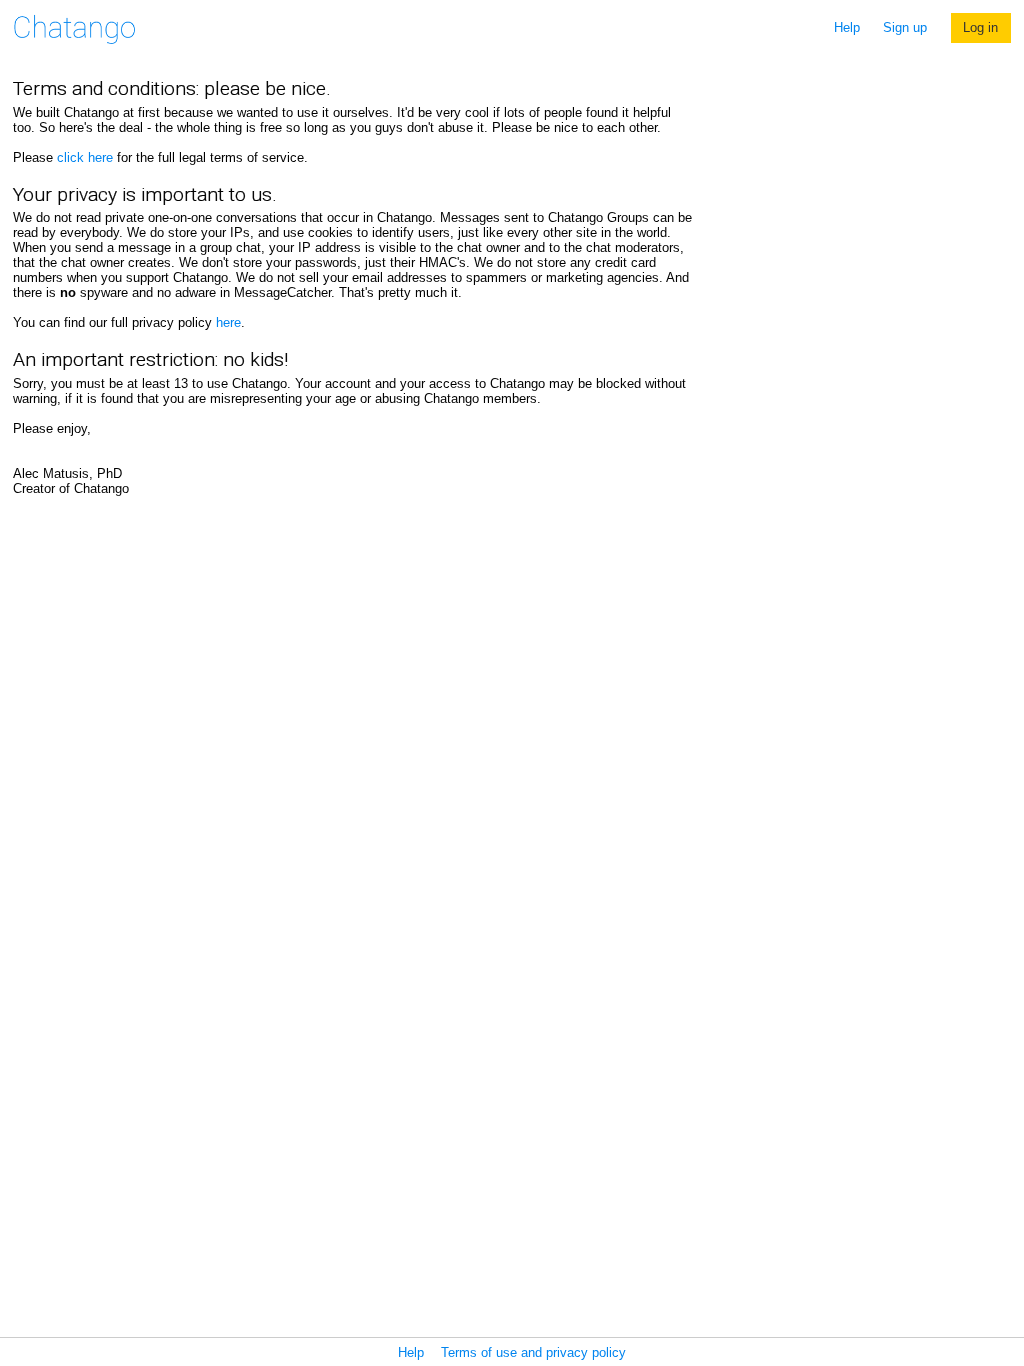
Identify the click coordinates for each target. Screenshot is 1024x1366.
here (228, 322)
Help (847, 27)
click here (85, 157)
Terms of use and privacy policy (533, 1352)
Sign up (905, 27)
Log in (980, 27)
